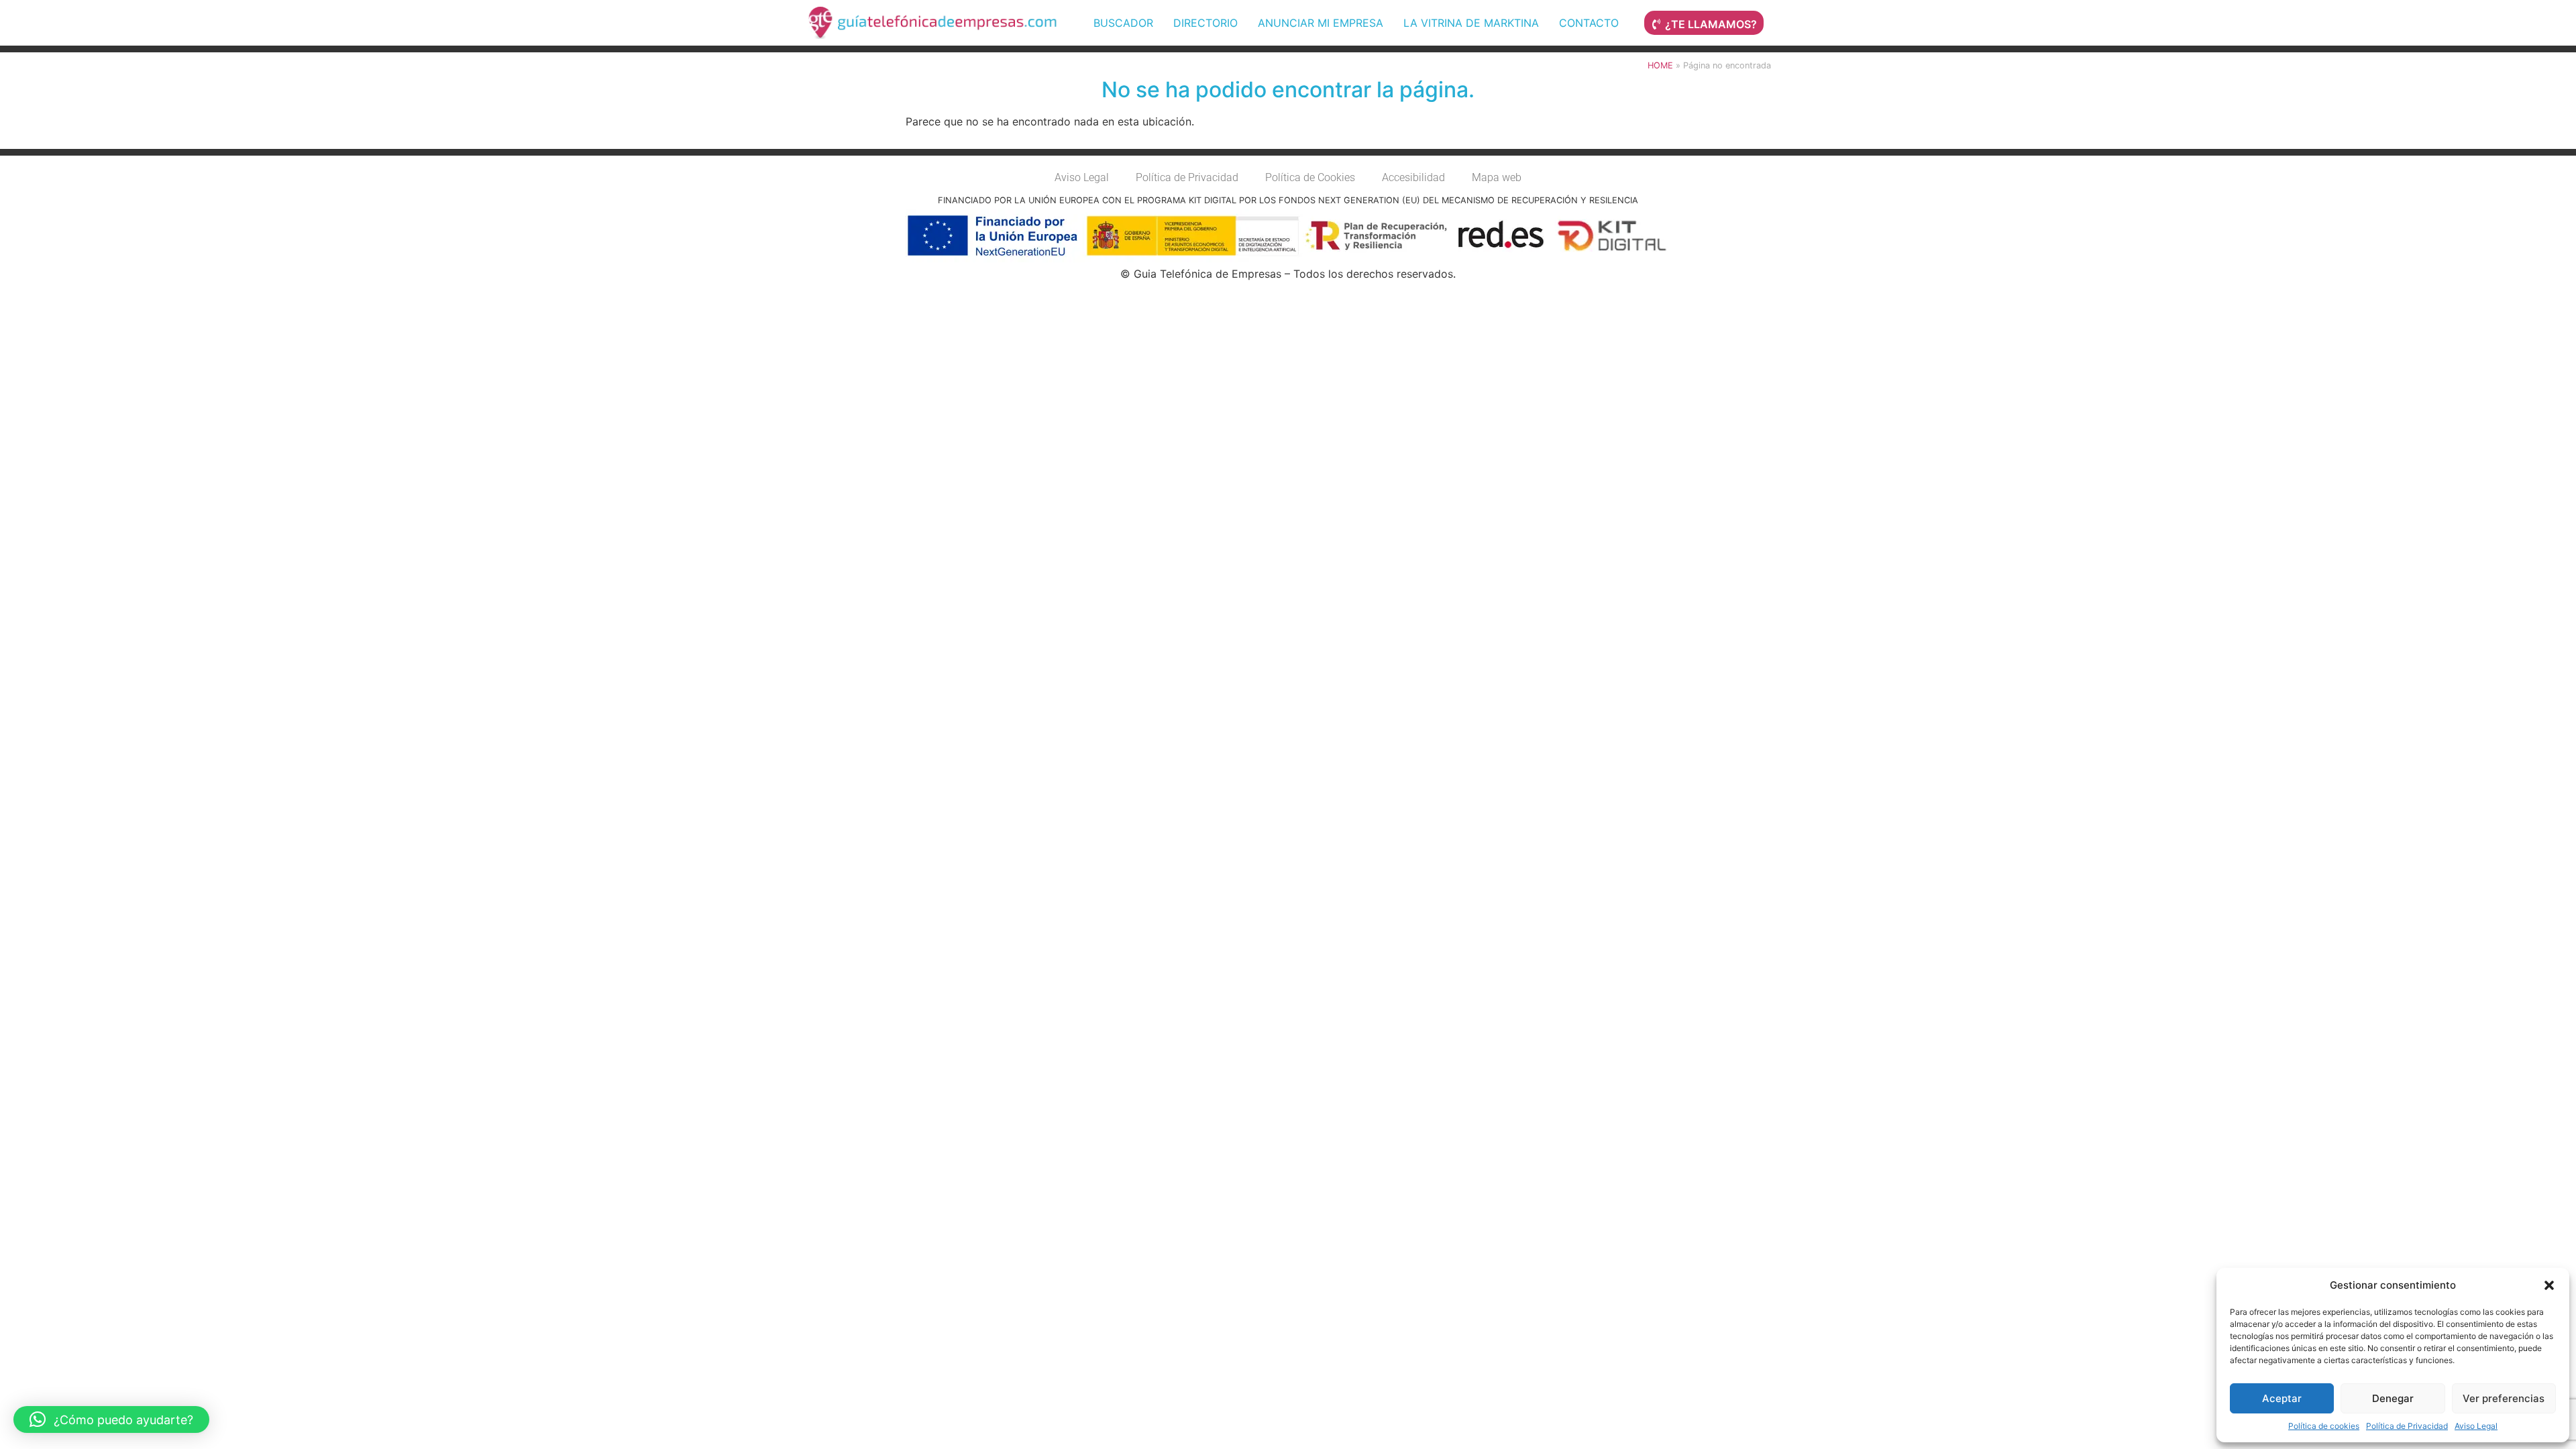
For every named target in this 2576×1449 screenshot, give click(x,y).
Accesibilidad (1413, 177)
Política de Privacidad (2407, 1426)
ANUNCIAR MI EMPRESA (1321, 23)
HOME (1660, 65)
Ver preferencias (2504, 1398)
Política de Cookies (1310, 177)
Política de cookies (2324, 1426)
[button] (2549, 1285)
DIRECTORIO (1205, 23)
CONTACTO (1589, 23)
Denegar (2393, 1398)
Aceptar (2282, 1398)
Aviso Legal (2476, 1426)
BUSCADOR (1123, 23)
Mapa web (1497, 177)
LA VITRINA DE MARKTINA (1471, 23)
